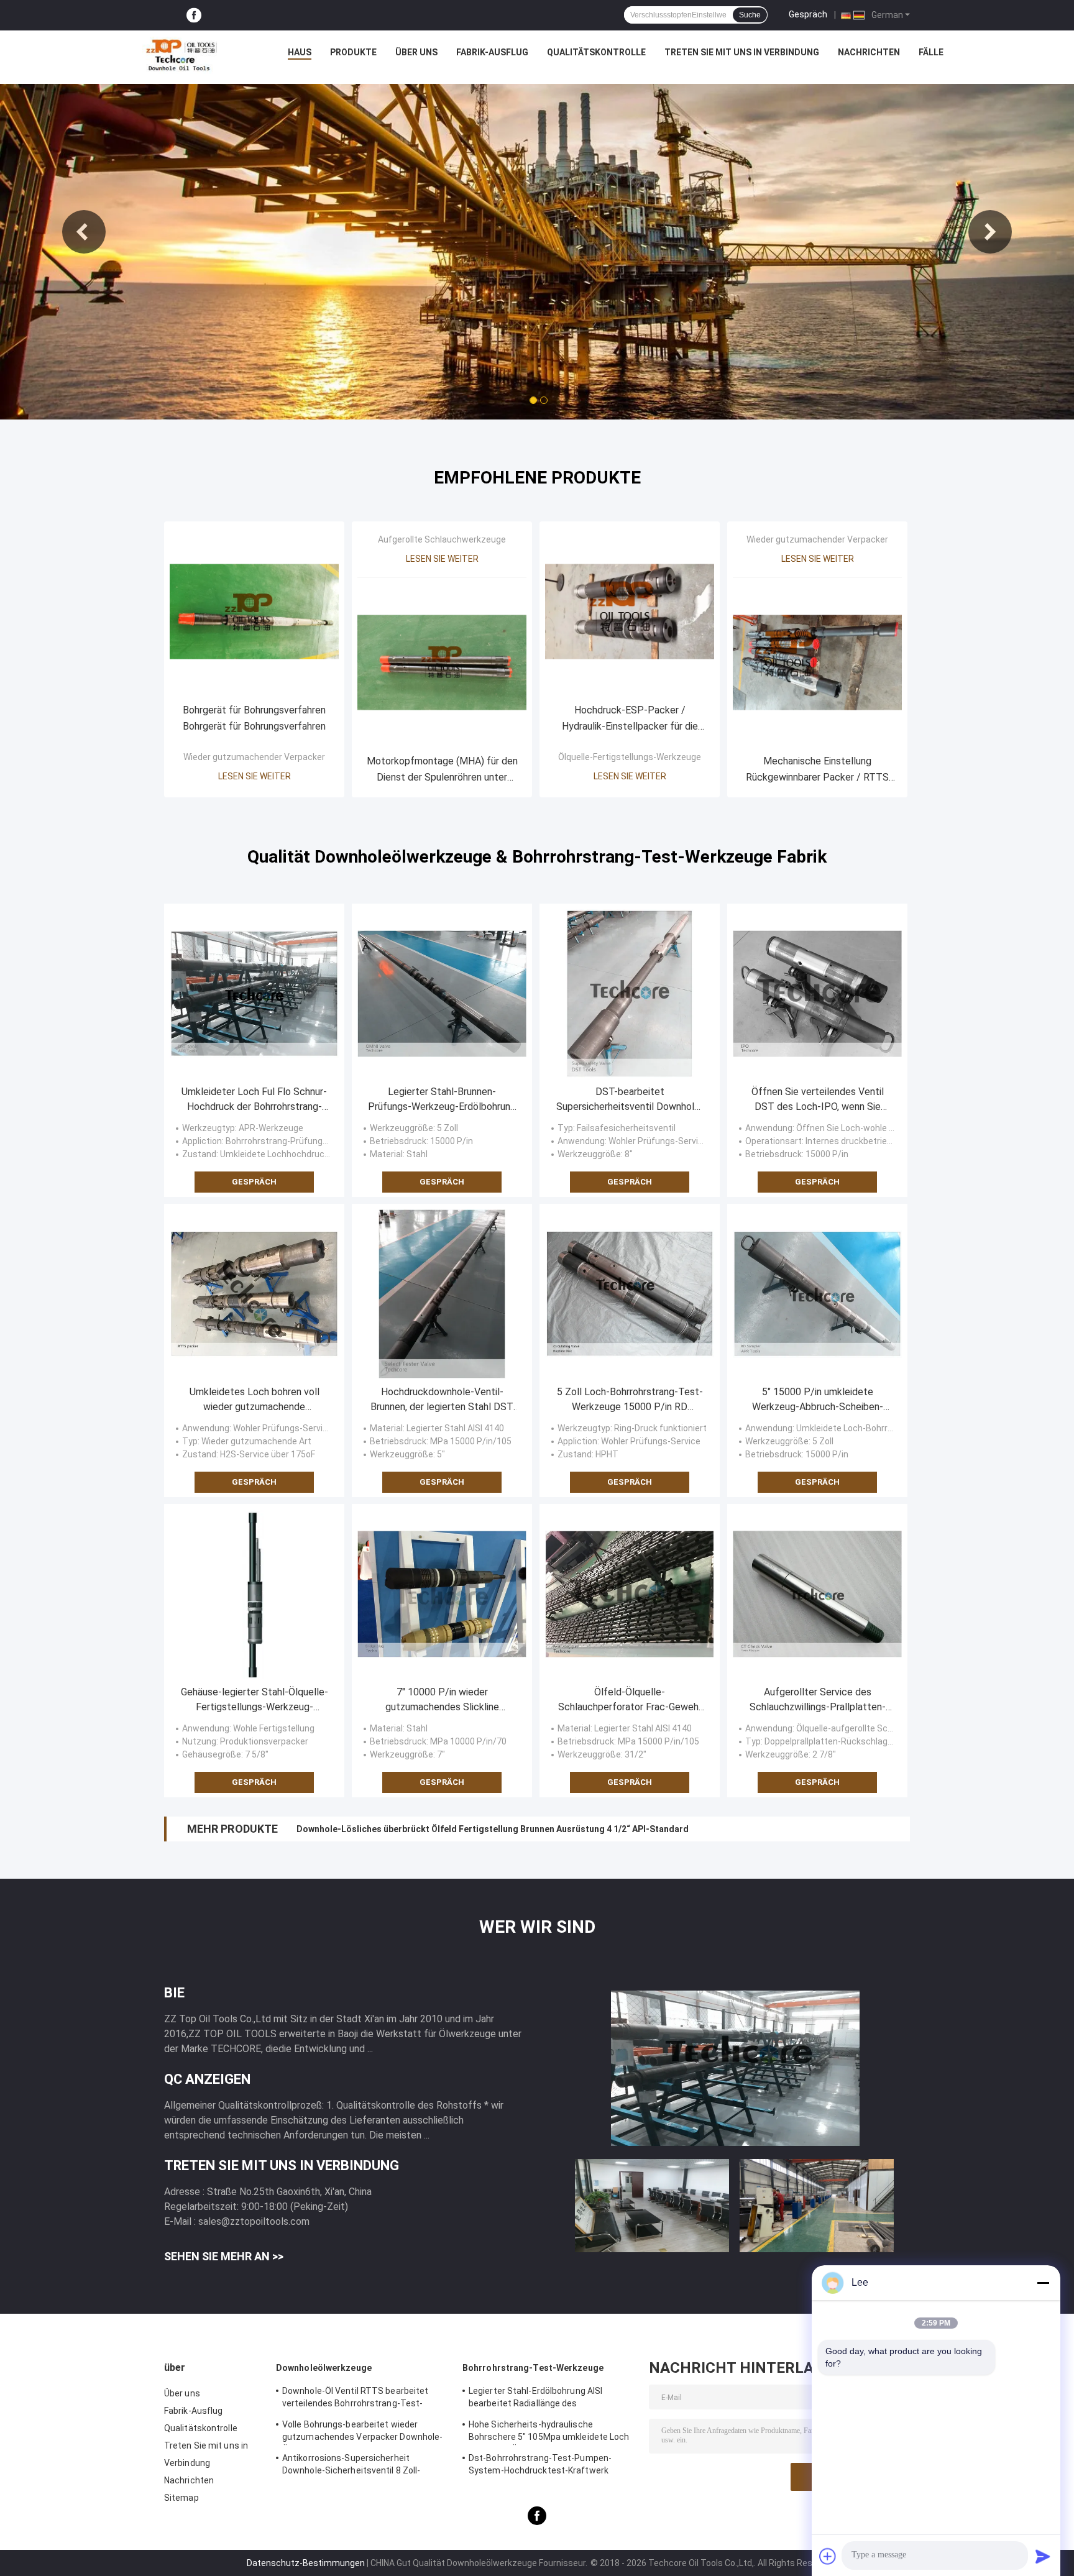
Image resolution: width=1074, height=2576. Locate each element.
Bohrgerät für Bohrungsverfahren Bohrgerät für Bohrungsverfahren (254, 718)
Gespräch (808, 14)
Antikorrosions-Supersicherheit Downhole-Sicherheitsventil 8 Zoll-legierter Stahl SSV (351, 2466)
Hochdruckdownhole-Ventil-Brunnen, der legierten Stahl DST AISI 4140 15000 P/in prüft (442, 1400)
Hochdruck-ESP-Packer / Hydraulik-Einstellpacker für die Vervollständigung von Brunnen (630, 719)
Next (990, 232)
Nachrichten (869, 52)
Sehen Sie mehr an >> (224, 2256)
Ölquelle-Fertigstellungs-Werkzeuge (630, 757)
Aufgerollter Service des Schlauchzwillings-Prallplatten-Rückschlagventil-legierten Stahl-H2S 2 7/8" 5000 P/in (817, 1700)
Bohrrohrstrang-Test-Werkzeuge (533, 2368)
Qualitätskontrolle (596, 52)
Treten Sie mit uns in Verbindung (742, 52)
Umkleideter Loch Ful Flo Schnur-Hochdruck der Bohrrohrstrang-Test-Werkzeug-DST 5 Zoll (254, 1100)
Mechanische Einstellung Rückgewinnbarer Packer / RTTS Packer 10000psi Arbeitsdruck (817, 770)
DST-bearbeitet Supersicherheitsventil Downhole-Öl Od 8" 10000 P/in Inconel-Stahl (630, 1100)
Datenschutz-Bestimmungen (306, 2563)
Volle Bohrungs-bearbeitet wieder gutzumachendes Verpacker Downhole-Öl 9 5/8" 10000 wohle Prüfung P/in (362, 2432)
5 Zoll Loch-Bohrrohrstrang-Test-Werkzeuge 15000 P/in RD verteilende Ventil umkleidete (630, 1400)
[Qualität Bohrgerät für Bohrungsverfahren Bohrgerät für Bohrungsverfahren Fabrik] (254, 612)
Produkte (353, 52)
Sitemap (181, 2498)
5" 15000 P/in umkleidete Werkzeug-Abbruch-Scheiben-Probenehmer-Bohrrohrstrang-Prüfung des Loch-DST (818, 1400)
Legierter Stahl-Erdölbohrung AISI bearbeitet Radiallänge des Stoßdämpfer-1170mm (535, 2399)
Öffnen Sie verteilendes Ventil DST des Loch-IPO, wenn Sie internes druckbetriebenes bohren (818, 1100)
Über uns (416, 52)
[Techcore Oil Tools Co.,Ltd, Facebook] (194, 15)
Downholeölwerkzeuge (324, 2368)
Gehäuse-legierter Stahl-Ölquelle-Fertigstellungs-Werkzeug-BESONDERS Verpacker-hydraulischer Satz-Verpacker (255, 1700)
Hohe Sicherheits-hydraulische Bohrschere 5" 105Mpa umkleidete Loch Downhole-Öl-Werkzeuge (549, 2432)
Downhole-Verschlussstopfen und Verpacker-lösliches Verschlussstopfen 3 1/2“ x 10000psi (487, 1829)
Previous (84, 232)
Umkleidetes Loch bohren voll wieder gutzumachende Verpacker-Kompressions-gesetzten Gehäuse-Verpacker (254, 1400)
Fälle (931, 52)
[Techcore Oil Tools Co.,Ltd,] (180, 55)
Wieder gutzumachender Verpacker (254, 757)
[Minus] (1043, 2283)
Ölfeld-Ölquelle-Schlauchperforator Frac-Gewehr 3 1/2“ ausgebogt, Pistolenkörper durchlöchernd (630, 1700)
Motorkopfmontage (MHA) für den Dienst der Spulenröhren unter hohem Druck (442, 770)
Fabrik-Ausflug (492, 52)
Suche (750, 15)
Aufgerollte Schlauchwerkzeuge (442, 539)
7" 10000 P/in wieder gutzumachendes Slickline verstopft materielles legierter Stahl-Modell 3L (442, 1700)
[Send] (1043, 2556)
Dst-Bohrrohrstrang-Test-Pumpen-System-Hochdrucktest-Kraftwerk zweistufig (540, 2466)
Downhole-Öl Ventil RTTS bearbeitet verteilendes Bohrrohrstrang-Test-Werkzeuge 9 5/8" (355, 2399)
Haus (300, 52)
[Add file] (828, 2556)
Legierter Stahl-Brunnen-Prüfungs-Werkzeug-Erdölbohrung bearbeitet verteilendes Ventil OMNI (442, 1100)
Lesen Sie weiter (255, 776)
